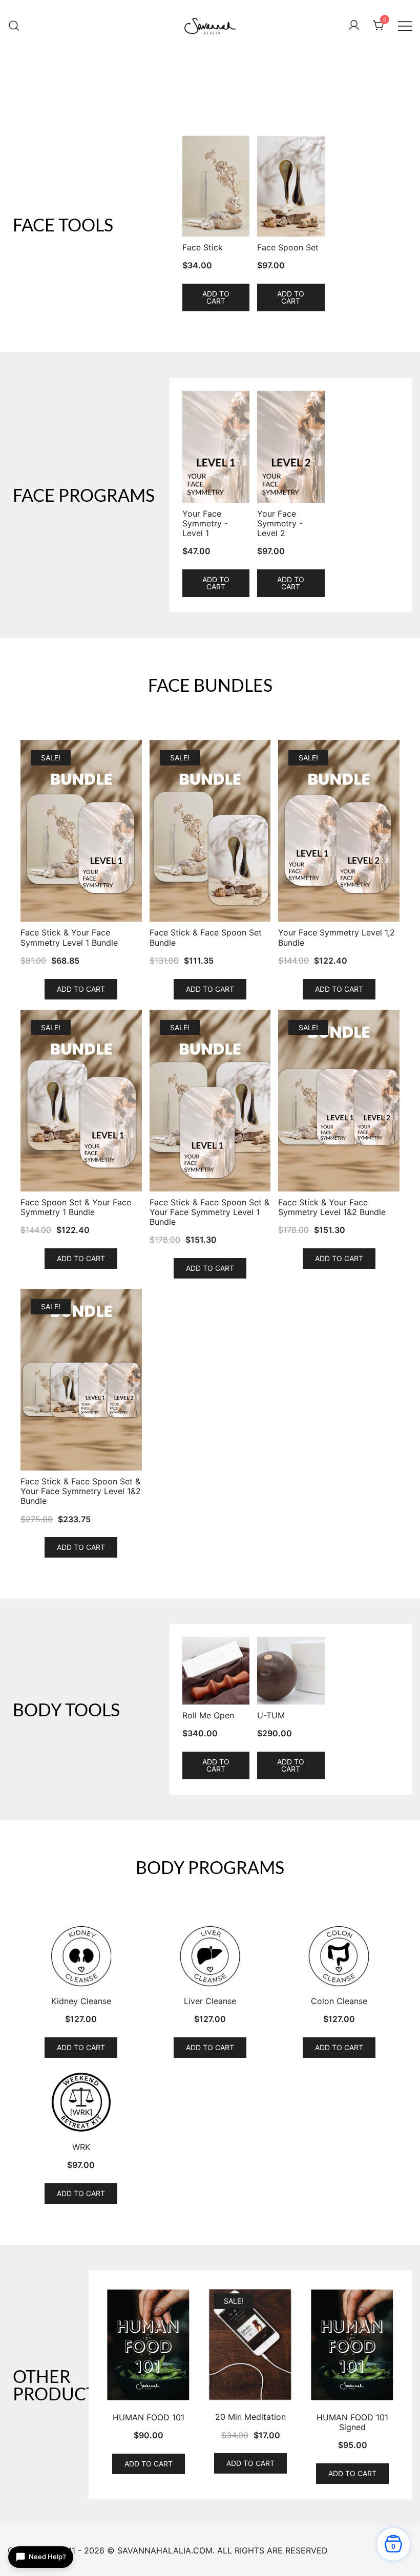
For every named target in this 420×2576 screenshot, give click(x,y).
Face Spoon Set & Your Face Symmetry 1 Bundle (76, 1207)
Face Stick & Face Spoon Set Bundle (206, 938)
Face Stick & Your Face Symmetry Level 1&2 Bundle (332, 1207)
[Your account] (354, 26)
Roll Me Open (208, 1716)
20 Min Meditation (250, 2417)
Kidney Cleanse (81, 2001)
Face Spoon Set (288, 248)
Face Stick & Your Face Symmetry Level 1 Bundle (69, 938)
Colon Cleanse (339, 2001)
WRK (81, 2147)
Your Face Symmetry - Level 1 (205, 524)
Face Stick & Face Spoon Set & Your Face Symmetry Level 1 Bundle (209, 1212)
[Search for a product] (14, 25)
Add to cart (216, 297)
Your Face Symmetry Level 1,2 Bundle (337, 938)
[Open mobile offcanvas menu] (405, 25)
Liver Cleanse (210, 2001)
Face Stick (203, 248)
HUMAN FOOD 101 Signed (352, 2422)
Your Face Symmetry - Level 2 (280, 524)
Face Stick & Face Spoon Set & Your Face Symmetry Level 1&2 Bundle (81, 1491)
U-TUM (271, 1716)
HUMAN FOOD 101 (149, 2418)
